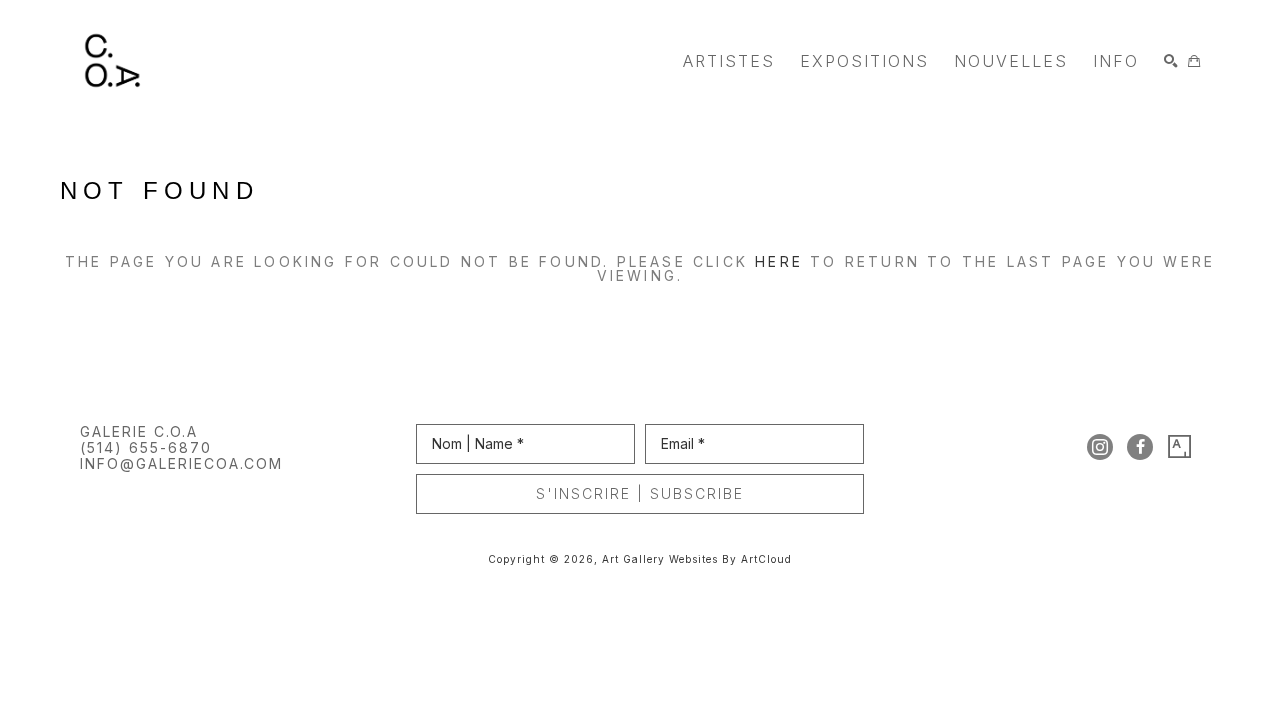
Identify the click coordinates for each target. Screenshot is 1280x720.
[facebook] (1140, 447)
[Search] (1171, 61)
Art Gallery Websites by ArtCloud (697, 559)
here (779, 261)
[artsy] (1180, 447)
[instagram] (1100, 447)
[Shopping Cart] (1194, 61)
